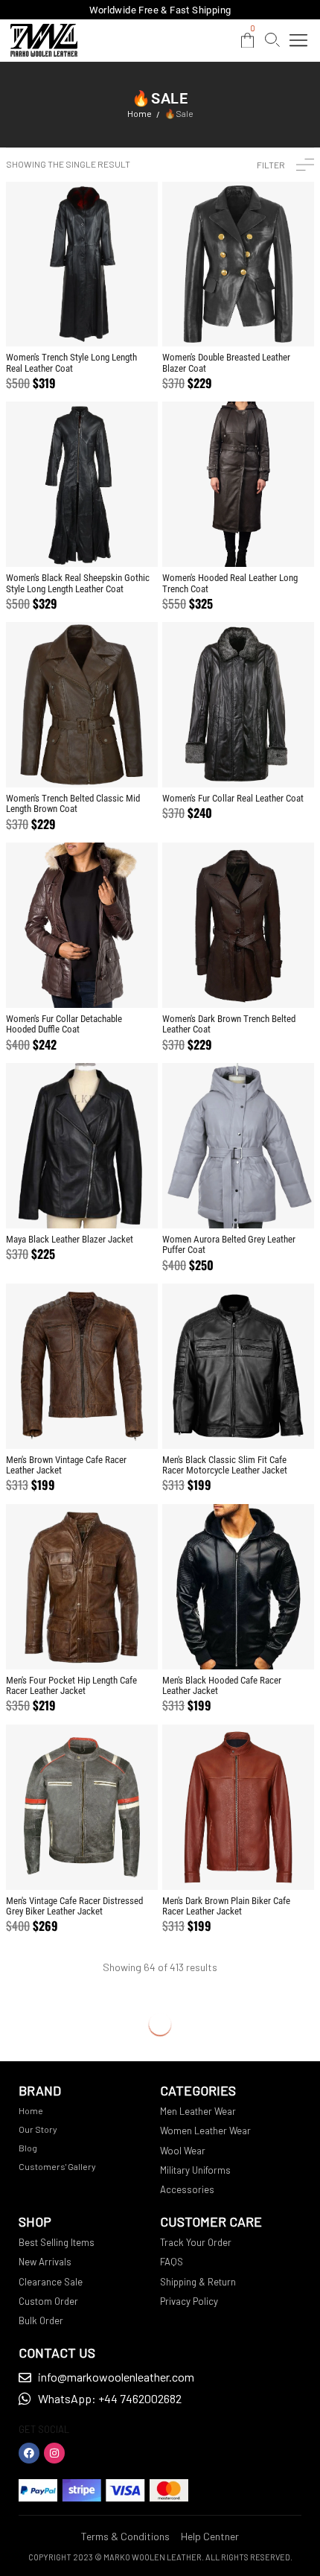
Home (140, 113)
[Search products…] (272, 40)
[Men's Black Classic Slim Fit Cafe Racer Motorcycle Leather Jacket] (238, 1366)
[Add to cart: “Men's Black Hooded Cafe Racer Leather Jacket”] (266, 1640)
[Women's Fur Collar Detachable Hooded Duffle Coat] (82, 925)
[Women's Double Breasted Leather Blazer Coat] (238, 264)
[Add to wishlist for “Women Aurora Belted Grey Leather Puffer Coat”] (211, 1199)
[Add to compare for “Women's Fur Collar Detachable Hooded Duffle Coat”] (82, 978)
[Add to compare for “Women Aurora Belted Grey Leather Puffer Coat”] (239, 1199)
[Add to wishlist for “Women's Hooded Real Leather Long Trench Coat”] (211, 537)
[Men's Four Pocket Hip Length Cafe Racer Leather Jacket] (82, 1587)
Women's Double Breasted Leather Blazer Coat (226, 362)
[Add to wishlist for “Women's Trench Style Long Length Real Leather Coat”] (55, 317)
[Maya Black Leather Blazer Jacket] (82, 1146)
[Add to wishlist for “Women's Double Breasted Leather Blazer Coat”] (211, 317)
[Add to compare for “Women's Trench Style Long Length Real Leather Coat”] (82, 317)
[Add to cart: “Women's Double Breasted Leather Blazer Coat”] (266, 317)
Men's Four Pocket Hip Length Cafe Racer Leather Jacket (71, 1685)
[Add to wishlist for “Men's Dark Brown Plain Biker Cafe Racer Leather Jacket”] (211, 1860)
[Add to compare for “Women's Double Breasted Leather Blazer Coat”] (239, 317)
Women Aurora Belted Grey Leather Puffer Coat (229, 1244)
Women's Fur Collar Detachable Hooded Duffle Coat (64, 1024)
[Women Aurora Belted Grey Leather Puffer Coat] (238, 1146)
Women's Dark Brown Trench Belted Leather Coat (229, 1024)
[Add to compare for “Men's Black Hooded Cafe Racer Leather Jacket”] (239, 1640)
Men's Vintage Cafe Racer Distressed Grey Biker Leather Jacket (74, 1906)
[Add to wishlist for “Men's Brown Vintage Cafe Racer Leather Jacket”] (55, 1419)
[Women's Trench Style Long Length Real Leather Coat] (82, 264)
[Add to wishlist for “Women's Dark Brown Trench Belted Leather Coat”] (211, 978)
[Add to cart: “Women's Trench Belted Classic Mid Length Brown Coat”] (110, 758)
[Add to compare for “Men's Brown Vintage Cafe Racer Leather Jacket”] (82, 1419)
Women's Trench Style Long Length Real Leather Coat (71, 362)
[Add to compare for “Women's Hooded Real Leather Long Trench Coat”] (239, 537)
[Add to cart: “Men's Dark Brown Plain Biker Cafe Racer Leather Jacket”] (266, 1860)
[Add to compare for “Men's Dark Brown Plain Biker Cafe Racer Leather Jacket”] (239, 1860)
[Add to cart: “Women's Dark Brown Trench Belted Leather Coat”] (266, 978)
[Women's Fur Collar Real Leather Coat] (238, 705)
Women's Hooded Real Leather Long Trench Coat (230, 583)
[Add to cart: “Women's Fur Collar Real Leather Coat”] (266, 758)
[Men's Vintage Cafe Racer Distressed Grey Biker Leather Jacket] (82, 1807)
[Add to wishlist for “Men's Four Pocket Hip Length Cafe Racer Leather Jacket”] (55, 1640)
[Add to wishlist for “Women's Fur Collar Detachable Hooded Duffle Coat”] (55, 978)
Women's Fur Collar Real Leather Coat (233, 798)
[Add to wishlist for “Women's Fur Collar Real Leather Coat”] (211, 758)
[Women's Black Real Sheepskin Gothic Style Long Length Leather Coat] (82, 484)
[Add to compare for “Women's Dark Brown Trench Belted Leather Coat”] (239, 978)
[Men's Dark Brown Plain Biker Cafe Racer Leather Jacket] (238, 1807)
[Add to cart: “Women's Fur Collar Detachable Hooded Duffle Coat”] (110, 978)
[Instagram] (54, 2453)
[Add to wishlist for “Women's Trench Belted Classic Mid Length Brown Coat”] (55, 758)
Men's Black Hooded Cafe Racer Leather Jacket (222, 1685)
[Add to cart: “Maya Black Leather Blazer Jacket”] (110, 1199)
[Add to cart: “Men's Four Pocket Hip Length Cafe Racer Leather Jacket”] (110, 1640)
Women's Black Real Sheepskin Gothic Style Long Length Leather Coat (78, 583)
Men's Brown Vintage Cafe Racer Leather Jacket (66, 1465)
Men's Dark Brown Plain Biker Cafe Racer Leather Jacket (226, 1906)
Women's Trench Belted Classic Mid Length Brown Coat (73, 803)
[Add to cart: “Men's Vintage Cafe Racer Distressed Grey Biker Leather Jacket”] (110, 1860)
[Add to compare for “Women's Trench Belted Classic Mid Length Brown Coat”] (82, 758)
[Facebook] (29, 2453)
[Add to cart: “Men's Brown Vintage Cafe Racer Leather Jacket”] (110, 1419)
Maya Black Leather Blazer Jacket (70, 1239)
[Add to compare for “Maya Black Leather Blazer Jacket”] (82, 1199)
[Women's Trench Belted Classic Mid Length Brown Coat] (82, 705)
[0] (247, 41)
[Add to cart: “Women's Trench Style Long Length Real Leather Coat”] (110, 317)
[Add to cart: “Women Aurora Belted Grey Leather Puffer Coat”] (266, 1199)
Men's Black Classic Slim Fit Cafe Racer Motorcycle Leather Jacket (225, 1465)
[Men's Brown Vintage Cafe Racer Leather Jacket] (82, 1366)
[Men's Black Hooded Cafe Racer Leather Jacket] (238, 1587)
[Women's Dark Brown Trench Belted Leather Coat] (238, 925)
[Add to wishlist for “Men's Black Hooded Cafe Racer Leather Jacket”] (211, 1640)
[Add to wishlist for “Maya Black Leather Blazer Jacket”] (55, 1199)
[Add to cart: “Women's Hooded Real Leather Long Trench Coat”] (266, 537)
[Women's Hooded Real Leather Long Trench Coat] (238, 484)
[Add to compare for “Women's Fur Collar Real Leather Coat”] (239, 758)
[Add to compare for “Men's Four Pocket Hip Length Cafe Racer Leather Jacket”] (82, 1640)
